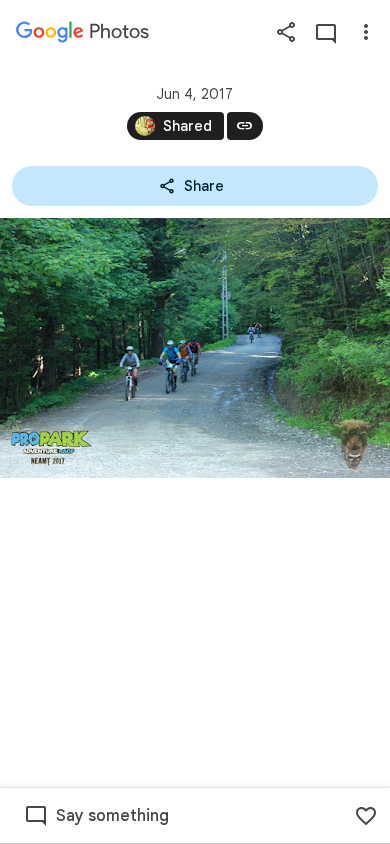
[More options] (366, 32)
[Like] (366, 816)
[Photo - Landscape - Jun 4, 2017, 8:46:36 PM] (195, 348)
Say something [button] (112, 816)
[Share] (286, 32)
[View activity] (326, 32)
